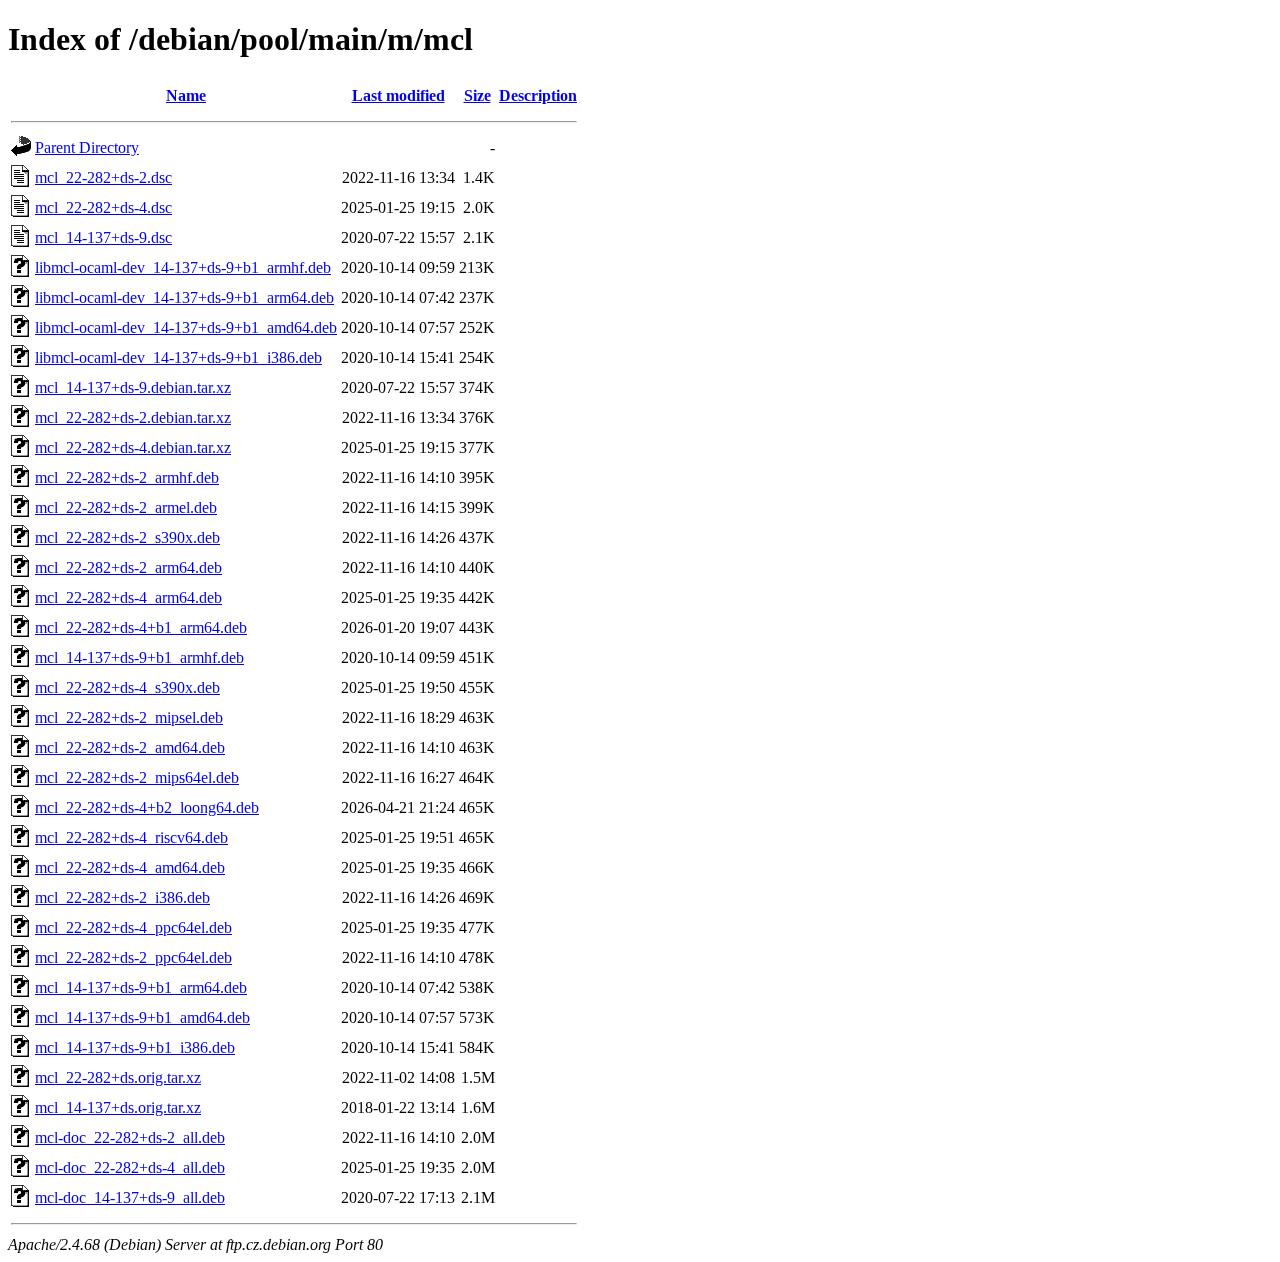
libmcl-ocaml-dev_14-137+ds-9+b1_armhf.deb (183, 267)
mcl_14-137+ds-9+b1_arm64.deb (141, 987)
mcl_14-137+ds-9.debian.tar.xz (133, 387)
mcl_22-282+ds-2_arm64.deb (128, 567)
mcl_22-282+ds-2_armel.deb (126, 507)
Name (186, 95)
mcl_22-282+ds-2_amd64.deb (130, 747)
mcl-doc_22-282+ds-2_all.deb (130, 1137)
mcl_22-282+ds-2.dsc (103, 177)
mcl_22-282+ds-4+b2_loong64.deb (147, 807)
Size (477, 95)
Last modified (398, 95)
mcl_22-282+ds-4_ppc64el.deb (133, 927)
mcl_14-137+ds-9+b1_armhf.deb (139, 657)
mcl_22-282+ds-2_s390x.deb (127, 537)
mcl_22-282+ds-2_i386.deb (122, 897)
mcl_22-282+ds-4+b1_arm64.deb (141, 627)
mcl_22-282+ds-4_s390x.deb (127, 687)
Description (538, 95)
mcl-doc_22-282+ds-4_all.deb (130, 1167)
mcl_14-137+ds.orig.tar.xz (118, 1107)
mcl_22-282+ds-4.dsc (103, 207)
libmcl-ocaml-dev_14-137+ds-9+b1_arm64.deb (184, 297)
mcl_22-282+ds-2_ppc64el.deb (133, 957)
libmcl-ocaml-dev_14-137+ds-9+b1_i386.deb (178, 357)
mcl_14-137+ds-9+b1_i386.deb (135, 1047)
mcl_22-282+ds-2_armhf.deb (127, 477)
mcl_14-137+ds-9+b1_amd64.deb (142, 1017)
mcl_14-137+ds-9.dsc (103, 237)
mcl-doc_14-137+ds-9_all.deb (130, 1197)
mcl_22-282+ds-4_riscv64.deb (131, 837)
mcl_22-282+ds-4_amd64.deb (130, 867)
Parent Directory (87, 147)
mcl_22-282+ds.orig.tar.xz (118, 1077)
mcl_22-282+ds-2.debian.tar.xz (133, 417)
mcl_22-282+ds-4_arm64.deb (128, 597)
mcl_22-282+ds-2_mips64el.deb (137, 777)
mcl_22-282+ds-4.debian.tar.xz (133, 447)
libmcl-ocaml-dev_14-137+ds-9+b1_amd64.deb (186, 327)
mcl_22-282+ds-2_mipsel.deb (129, 717)
